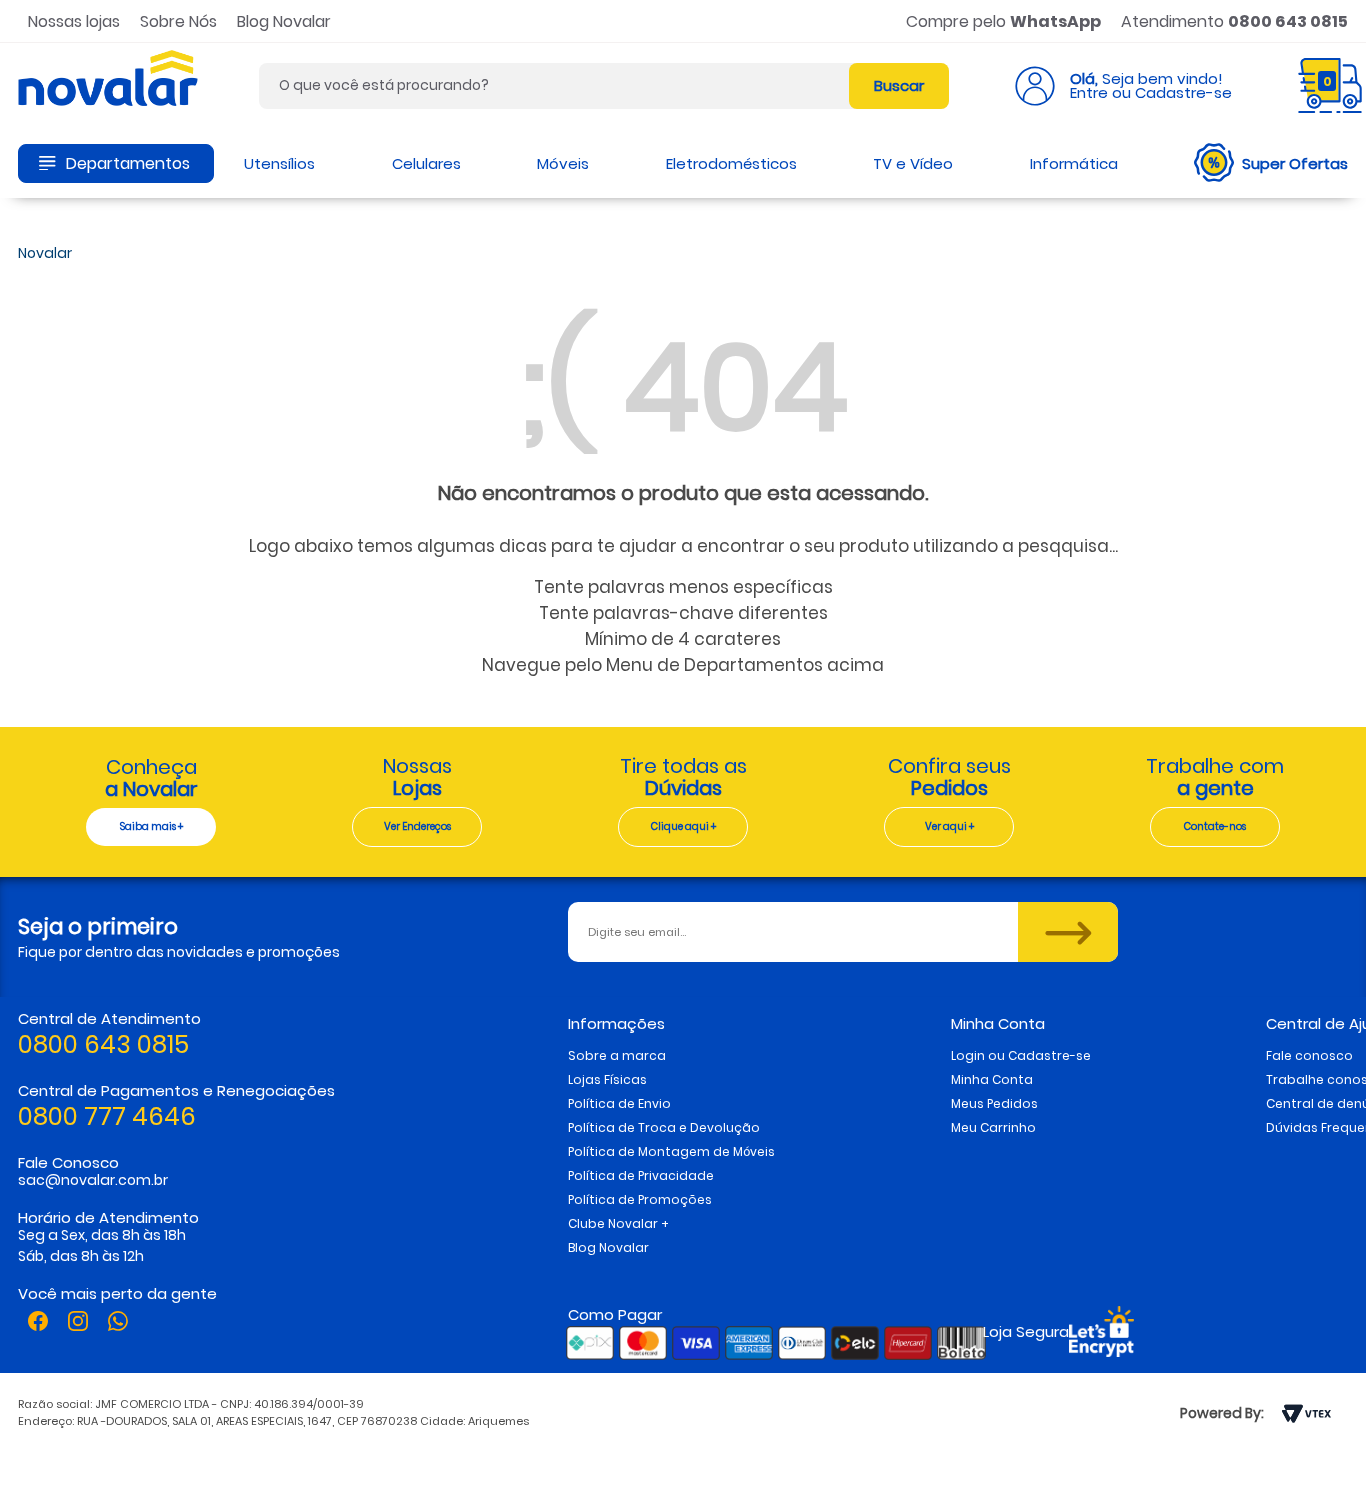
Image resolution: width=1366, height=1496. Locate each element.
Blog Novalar (284, 21)
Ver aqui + (949, 826)
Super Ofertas (1295, 163)
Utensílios (279, 163)
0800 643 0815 (103, 1044)
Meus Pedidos (994, 1103)
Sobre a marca (617, 1055)
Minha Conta (992, 1079)
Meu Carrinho (993, 1127)
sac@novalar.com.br (93, 1180)
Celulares (426, 163)
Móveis (563, 163)
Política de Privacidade (641, 1175)
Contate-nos (1215, 826)
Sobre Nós (178, 21)
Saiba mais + (151, 826)
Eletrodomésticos (731, 163)
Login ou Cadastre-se (1021, 1055)
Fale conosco (1309, 1055)
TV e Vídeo (913, 163)
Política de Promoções (640, 1199)
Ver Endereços (417, 826)
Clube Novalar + (618, 1223)
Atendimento (1234, 21)
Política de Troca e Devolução (664, 1127)
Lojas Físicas (607, 1079)
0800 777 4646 (107, 1116)
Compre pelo (1003, 21)
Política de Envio (619, 1103)
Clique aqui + (683, 826)
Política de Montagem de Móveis (671, 1151)
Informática (1074, 163)
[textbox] (604, 86)
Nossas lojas (74, 21)
